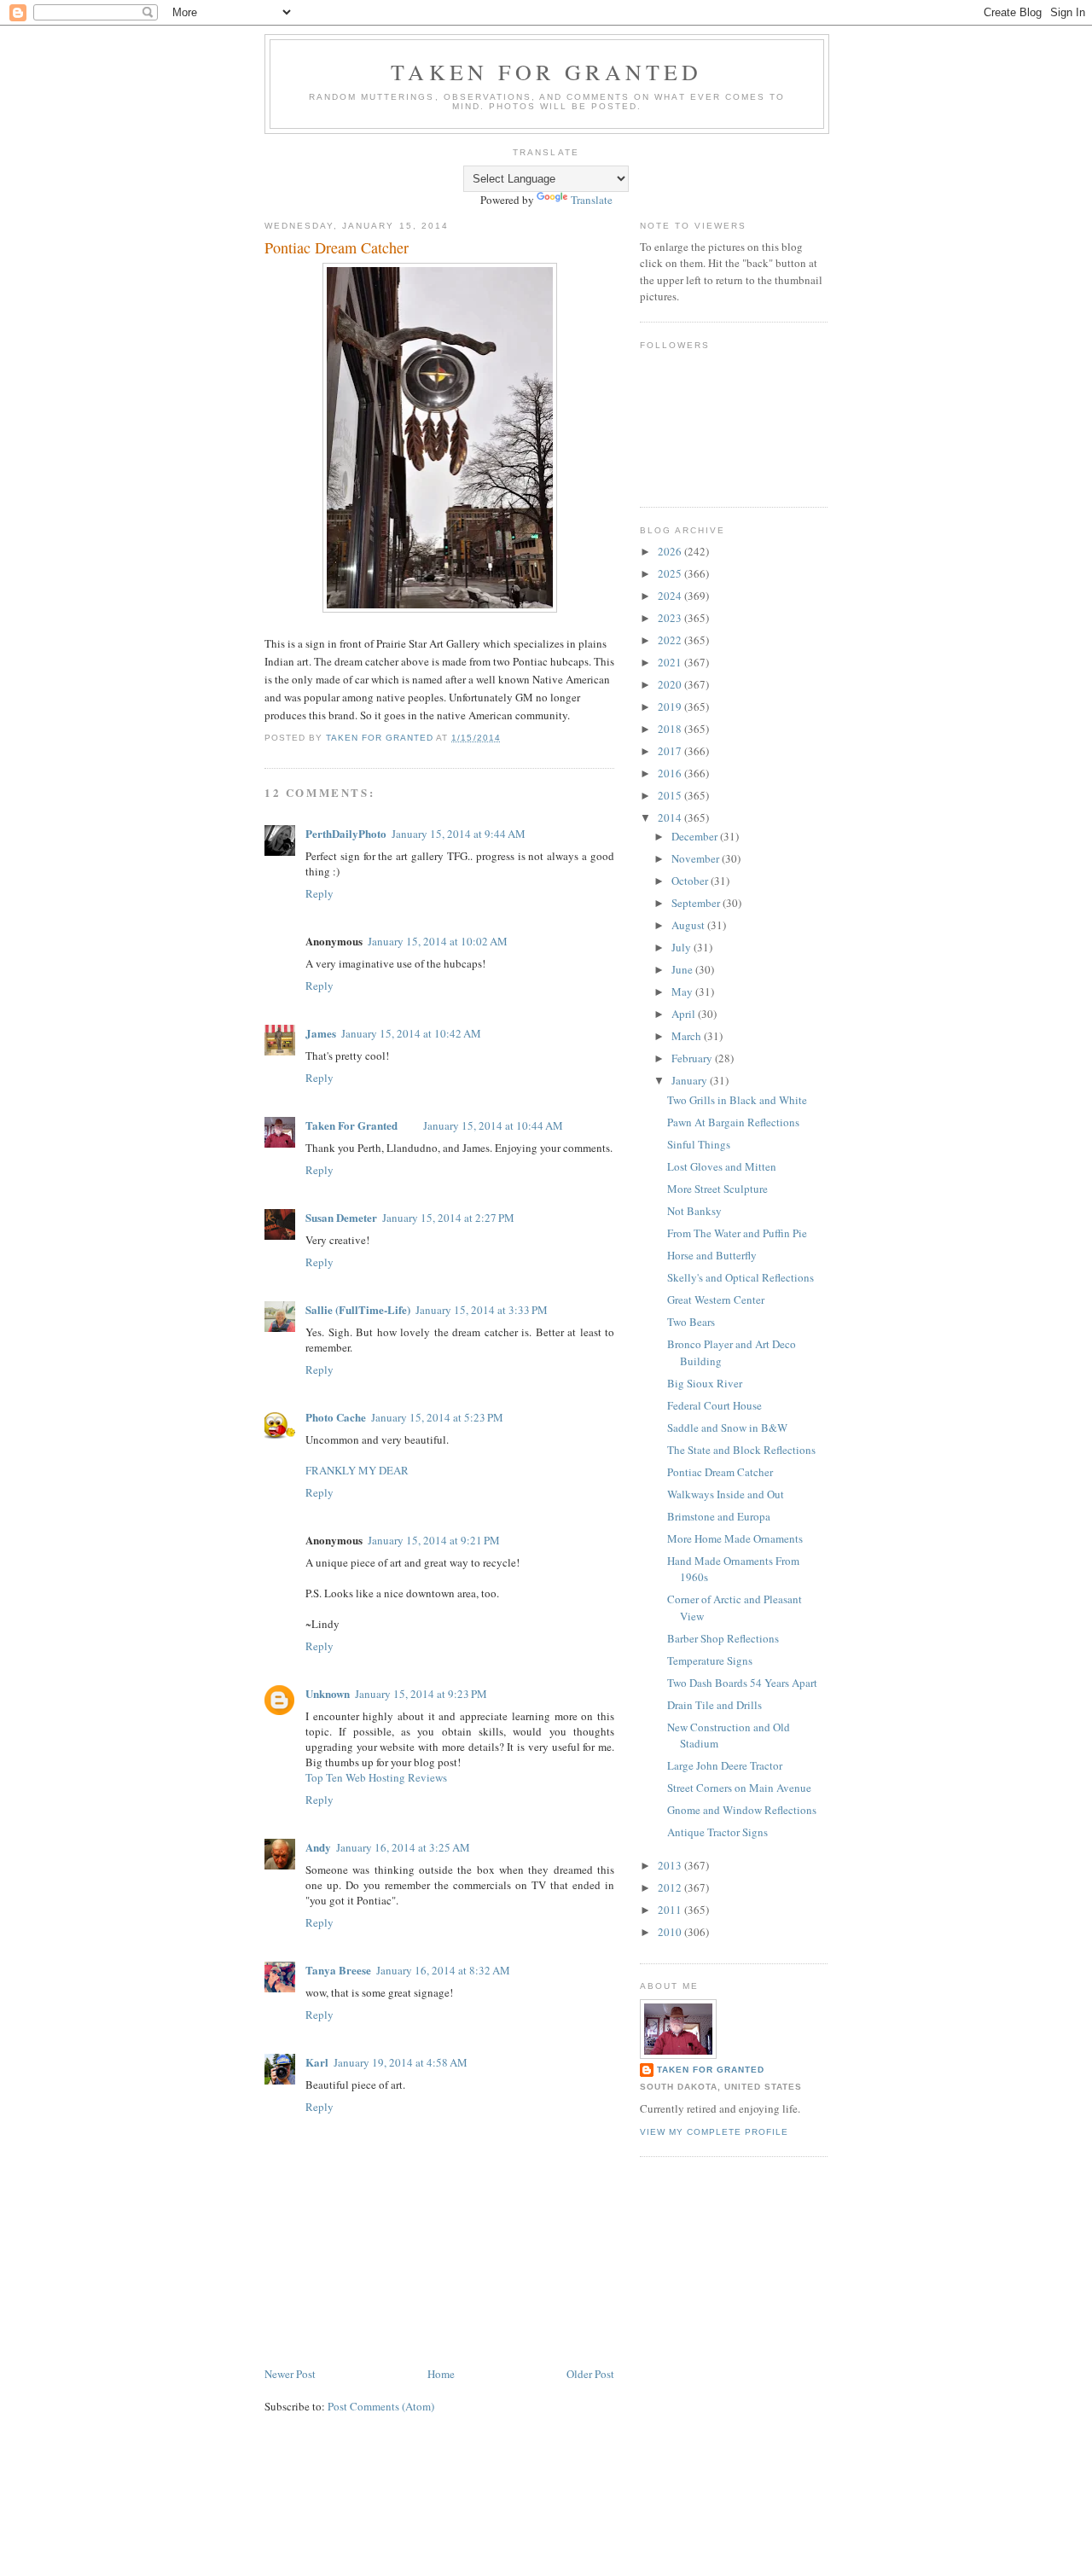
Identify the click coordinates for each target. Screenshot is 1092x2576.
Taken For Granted (546, 72)
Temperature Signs (710, 1660)
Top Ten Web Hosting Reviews (376, 1777)
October (691, 881)
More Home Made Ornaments (735, 1538)
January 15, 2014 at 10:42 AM (411, 1033)
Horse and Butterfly (712, 1255)
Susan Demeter (341, 1217)
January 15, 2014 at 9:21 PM (434, 1540)
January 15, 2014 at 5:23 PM (437, 1417)
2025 (671, 573)
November (697, 858)
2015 (671, 795)
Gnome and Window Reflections (742, 1810)
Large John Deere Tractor (725, 1765)
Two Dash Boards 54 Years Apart (742, 1683)
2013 (671, 1865)
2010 (671, 1932)
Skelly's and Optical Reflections (741, 1277)
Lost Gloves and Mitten (722, 1166)
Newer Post (290, 2374)
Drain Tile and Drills (714, 1705)
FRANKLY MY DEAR (357, 1470)
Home (441, 2374)
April (685, 1014)
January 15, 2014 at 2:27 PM (448, 1218)
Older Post (590, 2374)
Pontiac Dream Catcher (720, 1472)
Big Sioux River (705, 1383)
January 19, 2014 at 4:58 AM (401, 2062)
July (682, 947)
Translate (592, 200)
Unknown (328, 1693)
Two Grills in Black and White (737, 1100)
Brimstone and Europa (719, 1516)
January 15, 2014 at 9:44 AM (459, 834)
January (691, 1080)
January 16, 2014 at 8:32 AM (443, 1970)
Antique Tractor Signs (717, 1832)
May (683, 991)
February (693, 1058)
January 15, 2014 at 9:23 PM (421, 1694)
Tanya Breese (338, 1970)
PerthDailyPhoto (346, 833)
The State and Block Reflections (741, 1450)
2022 (671, 640)
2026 (671, 551)
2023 (671, 618)
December (696, 836)
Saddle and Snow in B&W (727, 1428)
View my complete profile (714, 2132)
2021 (671, 662)
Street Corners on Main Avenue (739, 1788)
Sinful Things (699, 1144)
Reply (319, 893)
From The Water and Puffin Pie (737, 1233)
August (689, 925)
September (697, 903)
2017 (671, 751)
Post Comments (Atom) (381, 2406)
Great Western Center (716, 1300)
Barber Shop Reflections (723, 1638)
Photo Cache (336, 1417)
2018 (671, 729)
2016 (671, 773)
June (683, 969)
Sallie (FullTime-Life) (358, 1309)
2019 (671, 707)
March (688, 1036)
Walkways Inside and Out (726, 1494)
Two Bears (691, 1322)
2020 (671, 684)
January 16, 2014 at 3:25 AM (403, 1847)
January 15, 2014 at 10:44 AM (493, 1125)
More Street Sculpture (717, 1189)
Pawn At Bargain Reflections (733, 1122)
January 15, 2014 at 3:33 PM (482, 1310)
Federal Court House (714, 1405)
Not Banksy (694, 1211)
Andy (318, 1847)
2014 (671, 817)
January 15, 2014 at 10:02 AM (438, 941)
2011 (671, 1910)
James (321, 1033)
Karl (317, 2062)
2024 (671, 596)
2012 (671, 1887)
